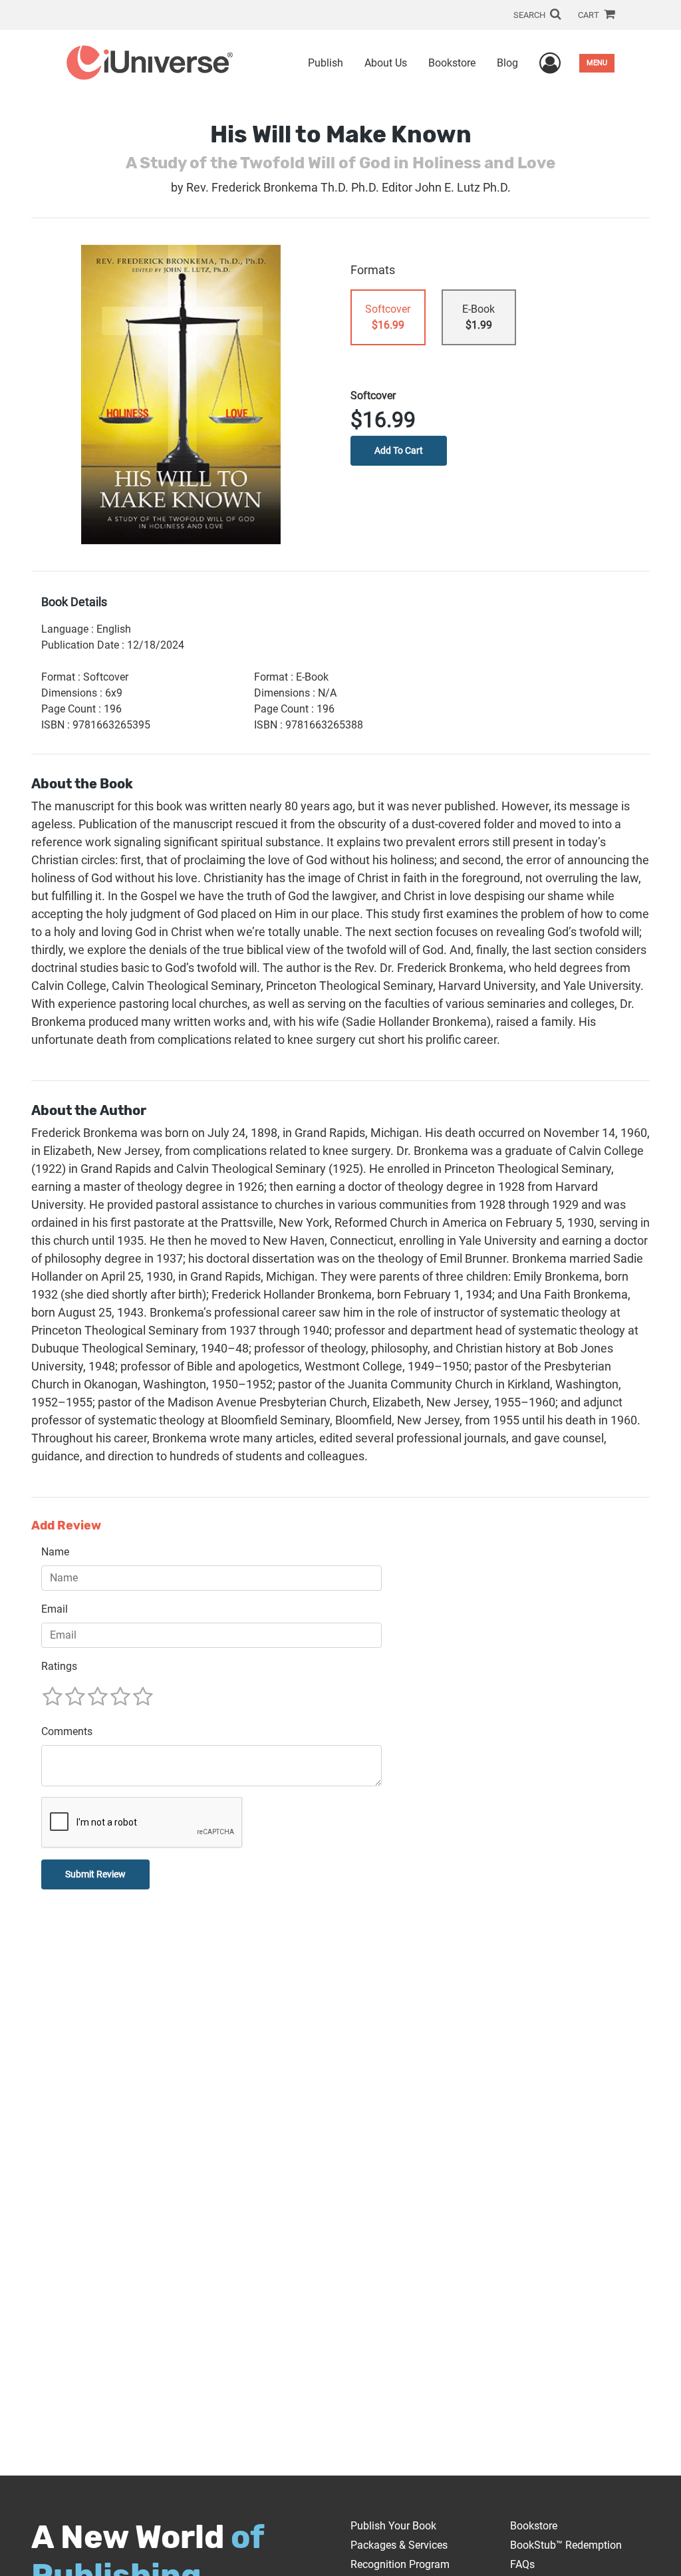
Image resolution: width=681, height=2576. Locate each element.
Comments (67, 1731)
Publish (326, 63)
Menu (597, 63)
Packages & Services (399, 2545)
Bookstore (452, 63)
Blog (507, 63)
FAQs (522, 2564)
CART (590, 15)
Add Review (66, 1526)
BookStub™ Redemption (566, 2545)
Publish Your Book (393, 2526)
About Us (386, 63)
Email (55, 1609)
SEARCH (530, 15)
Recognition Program (400, 2564)
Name (55, 1552)
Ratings (59, 1666)
